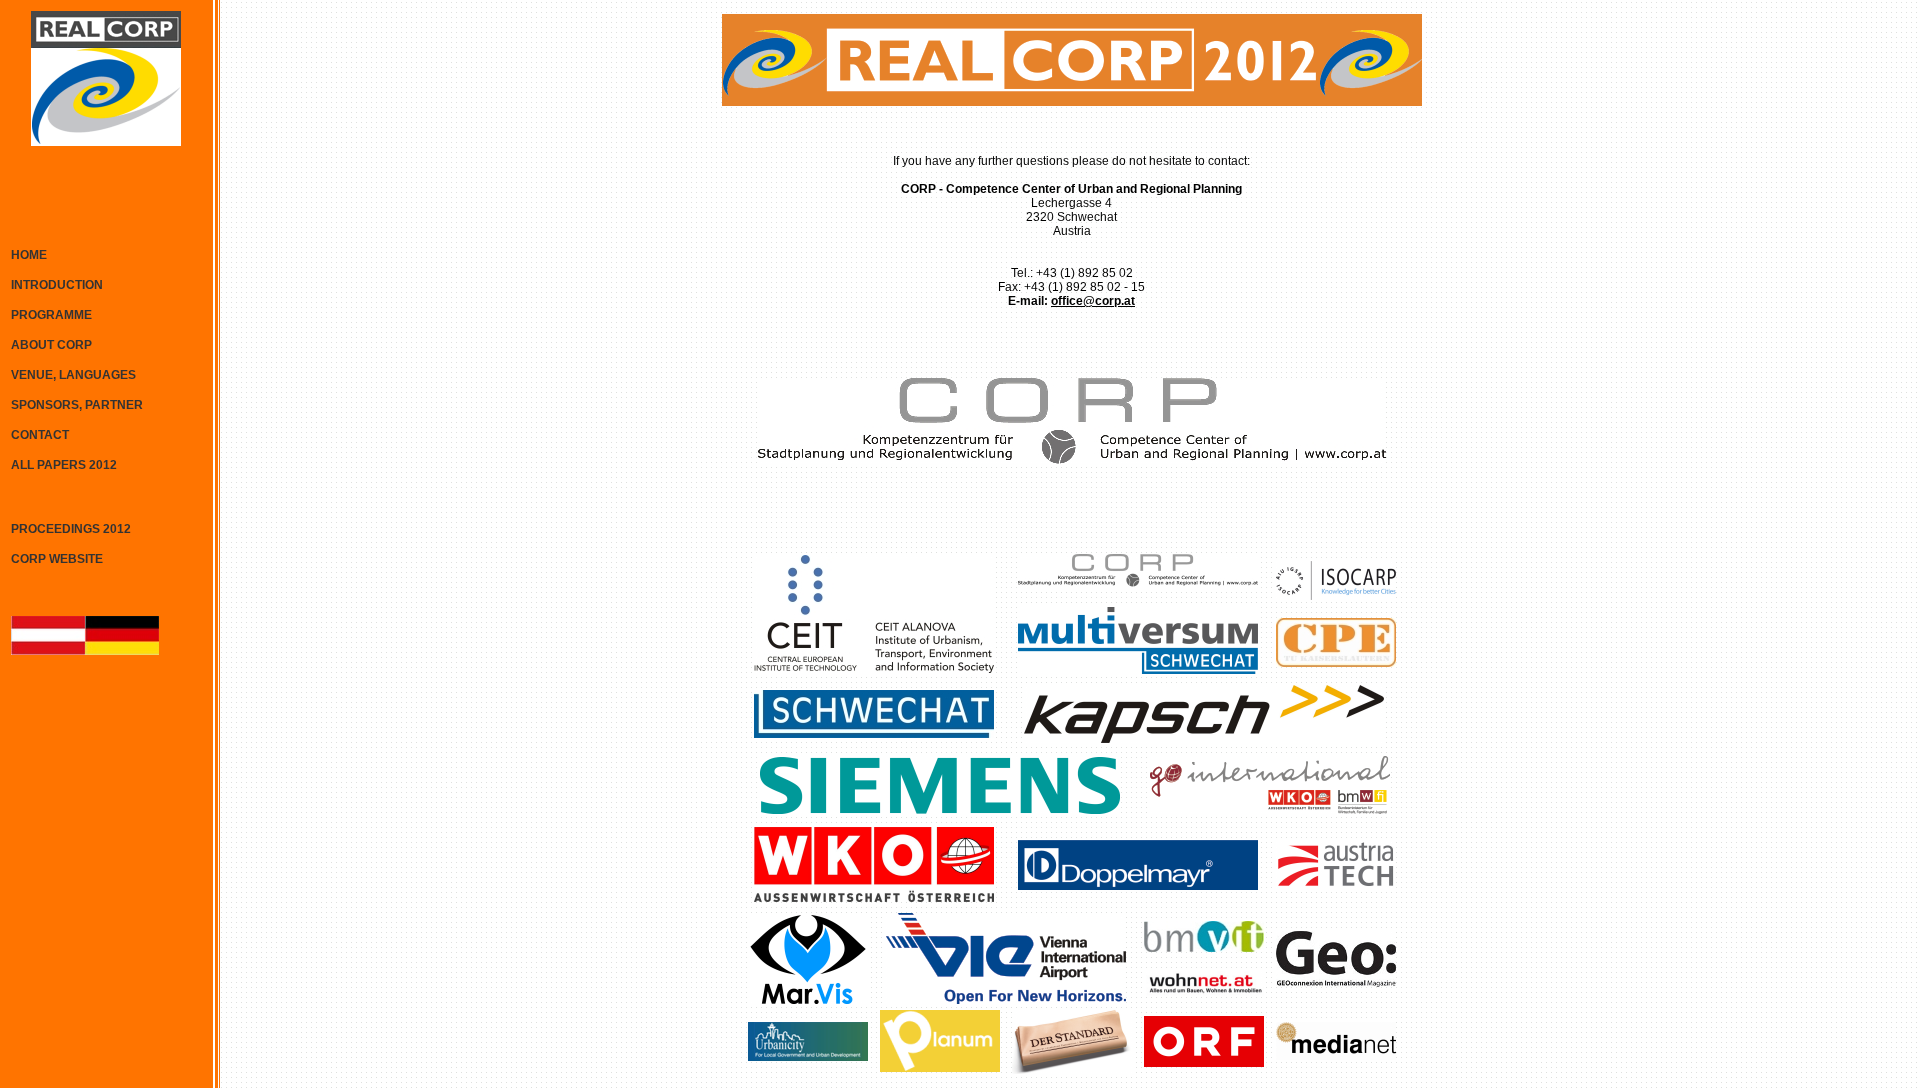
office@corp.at (1093, 301)
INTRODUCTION (57, 285)
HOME (29, 255)
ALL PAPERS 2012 (64, 465)
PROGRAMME (51, 315)
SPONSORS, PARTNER (77, 405)
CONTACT (40, 435)
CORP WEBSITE (57, 559)
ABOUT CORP (51, 345)
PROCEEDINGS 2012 (71, 529)
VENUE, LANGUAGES (73, 375)
